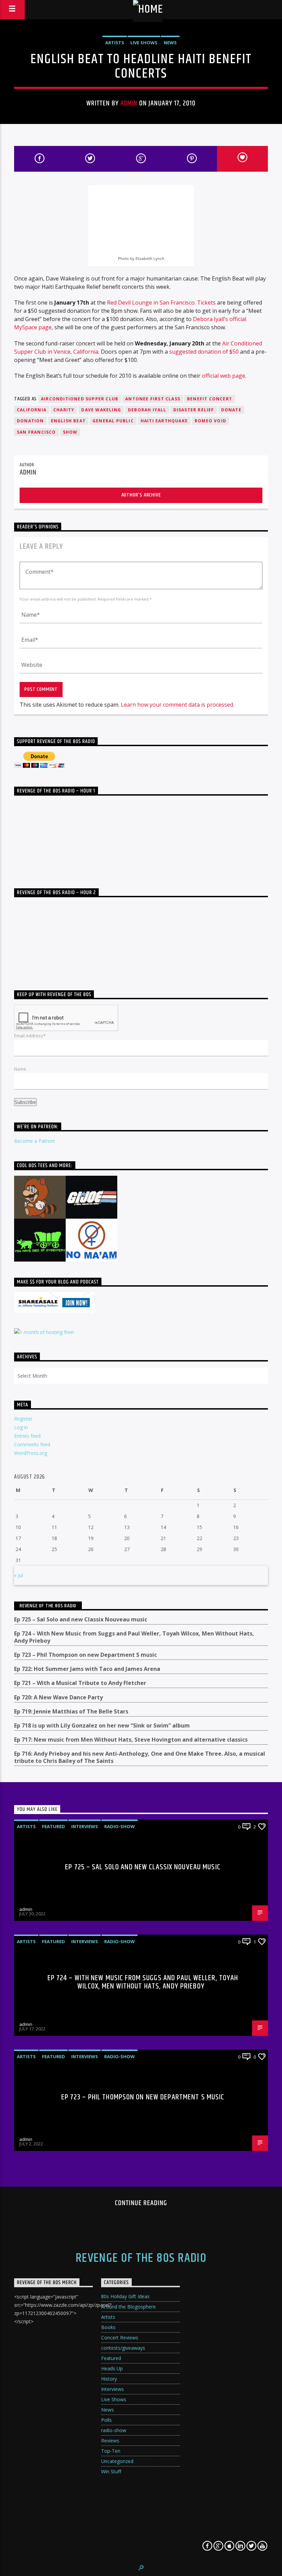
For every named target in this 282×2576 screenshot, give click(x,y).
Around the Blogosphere (128, 2307)
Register (23, 1419)
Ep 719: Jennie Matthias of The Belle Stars (71, 1712)
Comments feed (32, 1444)
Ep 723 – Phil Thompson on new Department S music (85, 1655)
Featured (53, 1826)
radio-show (120, 1826)
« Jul (19, 1575)
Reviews (110, 2441)
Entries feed (27, 1436)
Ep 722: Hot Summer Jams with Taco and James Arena (87, 1669)
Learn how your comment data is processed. (177, 705)
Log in (21, 1427)
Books (108, 2327)
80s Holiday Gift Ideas (125, 2296)
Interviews (85, 1826)
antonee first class (153, 399)
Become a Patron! (34, 1141)
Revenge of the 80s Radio (48, 1606)
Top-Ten (111, 2451)
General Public (113, 421)
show (70, 432)
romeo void (210, 421)
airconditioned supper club (80, 399)
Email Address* (30, 1036)
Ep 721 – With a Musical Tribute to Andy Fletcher (80, 1683)
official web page (224, 376)
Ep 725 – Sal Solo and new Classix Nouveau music (81, 1620)
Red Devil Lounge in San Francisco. (151, 303)
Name (20, 1069)
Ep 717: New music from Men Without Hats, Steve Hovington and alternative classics (131, 1740)
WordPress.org (31, 1453)
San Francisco (36, 432)
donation (30, 421)
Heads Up (112, 2368)
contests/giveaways (123, 2348)
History (109, 2379)
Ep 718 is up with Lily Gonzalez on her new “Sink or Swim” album (102, 1726)
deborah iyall (147, 410)
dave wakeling (101, 410)
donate (231, 410)
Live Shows (144, 43)
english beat (68, 421)
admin (129, 103)
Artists (115, 43)
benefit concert (210, 399)
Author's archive (141, 495)
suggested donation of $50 (204, 352)
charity (64, 410)
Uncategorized (117, 2461)
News (170, 43)
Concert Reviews (120, 2338)
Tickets (206, 303)
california (32, 410)
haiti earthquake (164, 421)
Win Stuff (111, 2471)
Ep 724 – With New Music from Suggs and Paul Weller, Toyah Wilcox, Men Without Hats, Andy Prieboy (134, 1637)
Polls (106, 2420)
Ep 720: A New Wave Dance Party (58, 1697)
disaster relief (194, 410)
